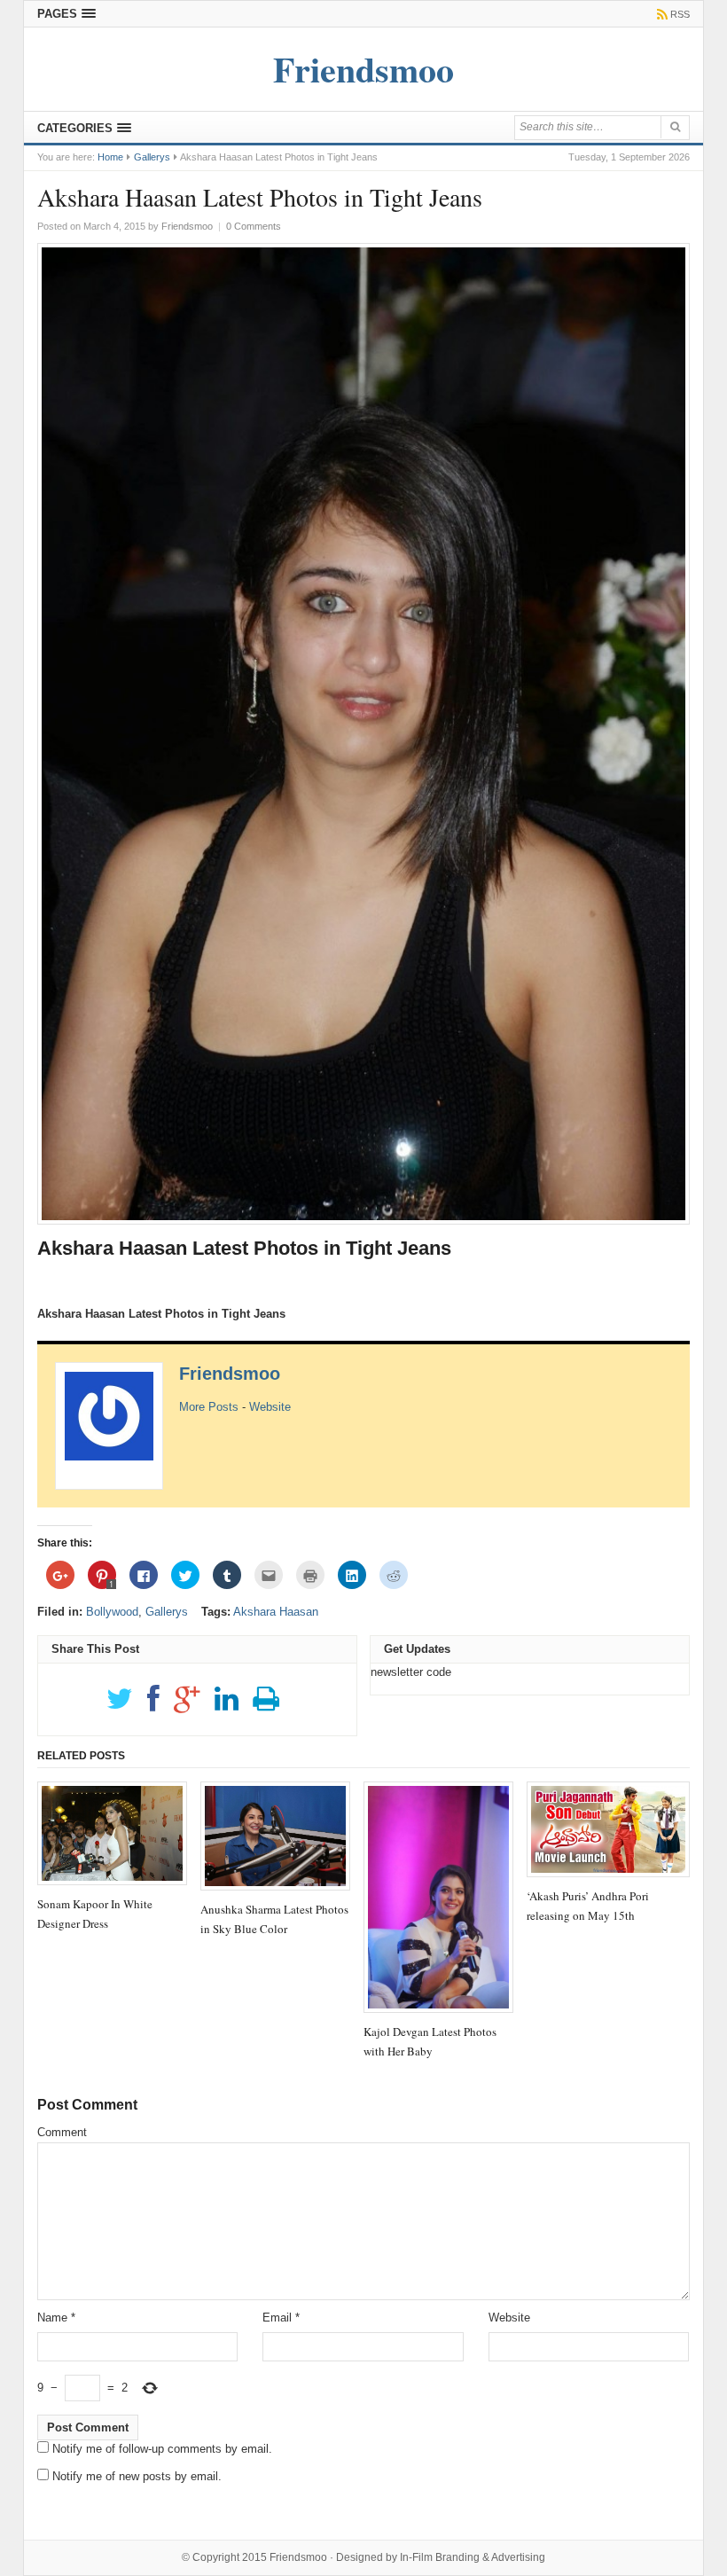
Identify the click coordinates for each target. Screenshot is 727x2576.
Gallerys (152, 157)
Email (281, 2318)
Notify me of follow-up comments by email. (162, 2449)
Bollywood (112, 1612)
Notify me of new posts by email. (137, 2476)
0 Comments (254, 226)
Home (110, 157)
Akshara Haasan (276, 1612)
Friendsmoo (230, 1374)
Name (56, 2318)
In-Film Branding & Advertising (473, 2557)
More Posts (209, 1407)
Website (270, 1407)
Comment (62, 2132)
